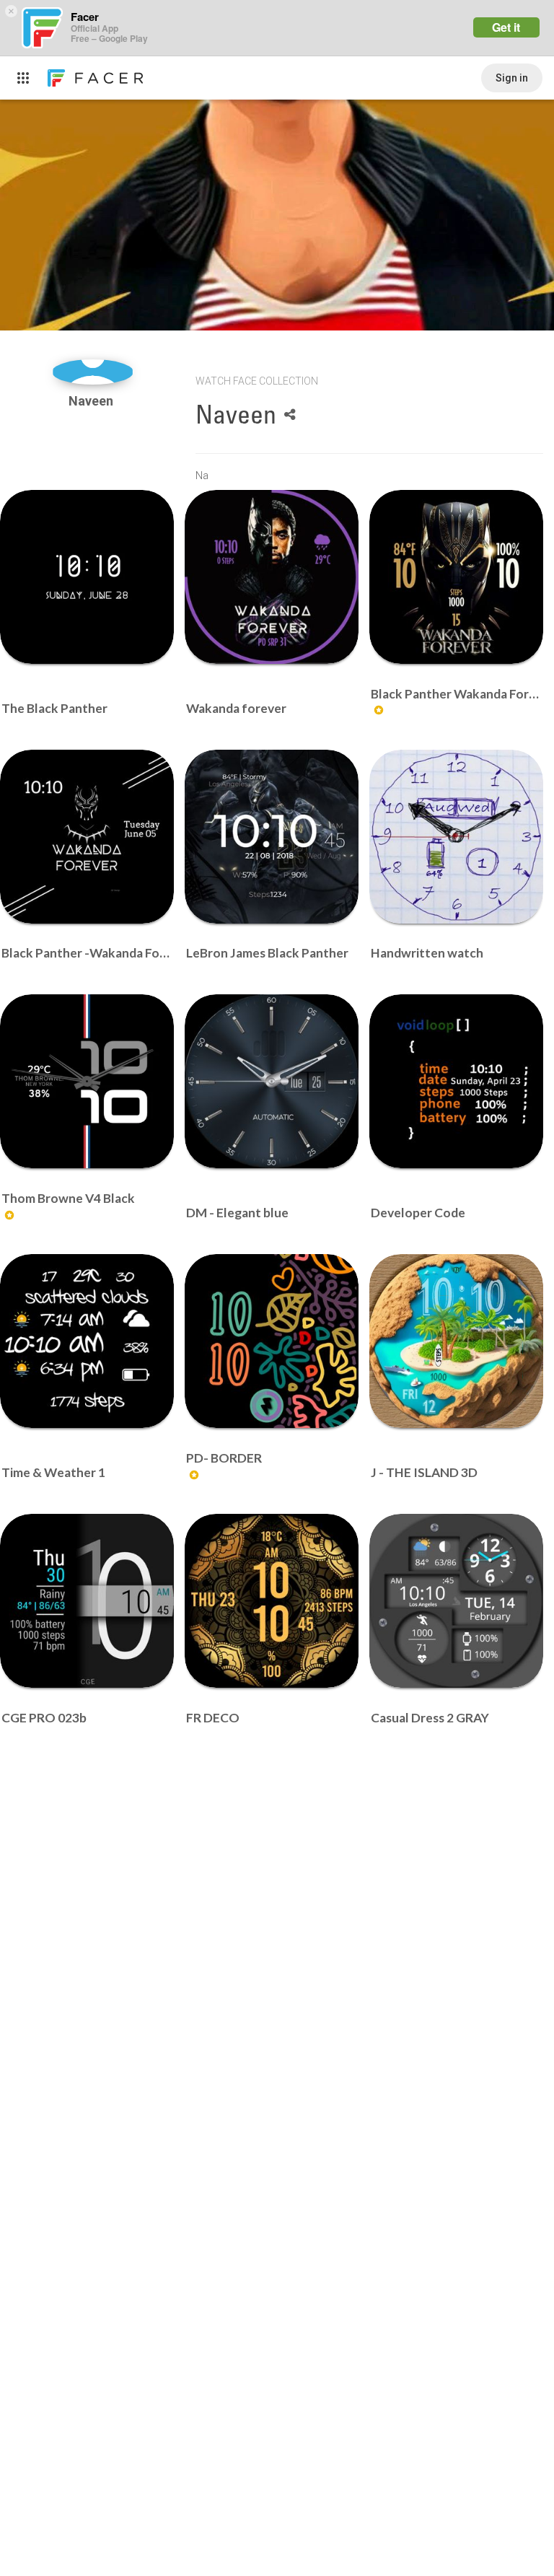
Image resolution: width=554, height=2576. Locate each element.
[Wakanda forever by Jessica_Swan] (272, 577)
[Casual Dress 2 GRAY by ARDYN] (456, 1601)
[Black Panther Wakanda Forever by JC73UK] (456, 577)
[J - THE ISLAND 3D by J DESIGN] (456, 1341)
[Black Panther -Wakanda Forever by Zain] (87, 837)
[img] (93, 372)
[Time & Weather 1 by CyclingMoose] (87, 1341)
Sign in (512, 78)
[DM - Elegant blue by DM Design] (272, 1081)
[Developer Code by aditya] (456, 1081)
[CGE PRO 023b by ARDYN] (87, 1601)
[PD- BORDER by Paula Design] (272, 1341)
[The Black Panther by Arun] (87, 577)
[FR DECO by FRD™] (272, 1601)
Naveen (92, 401)
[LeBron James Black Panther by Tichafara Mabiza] (272, 837)
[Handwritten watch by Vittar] (456, 837)
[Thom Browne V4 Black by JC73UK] (87, 1081)
